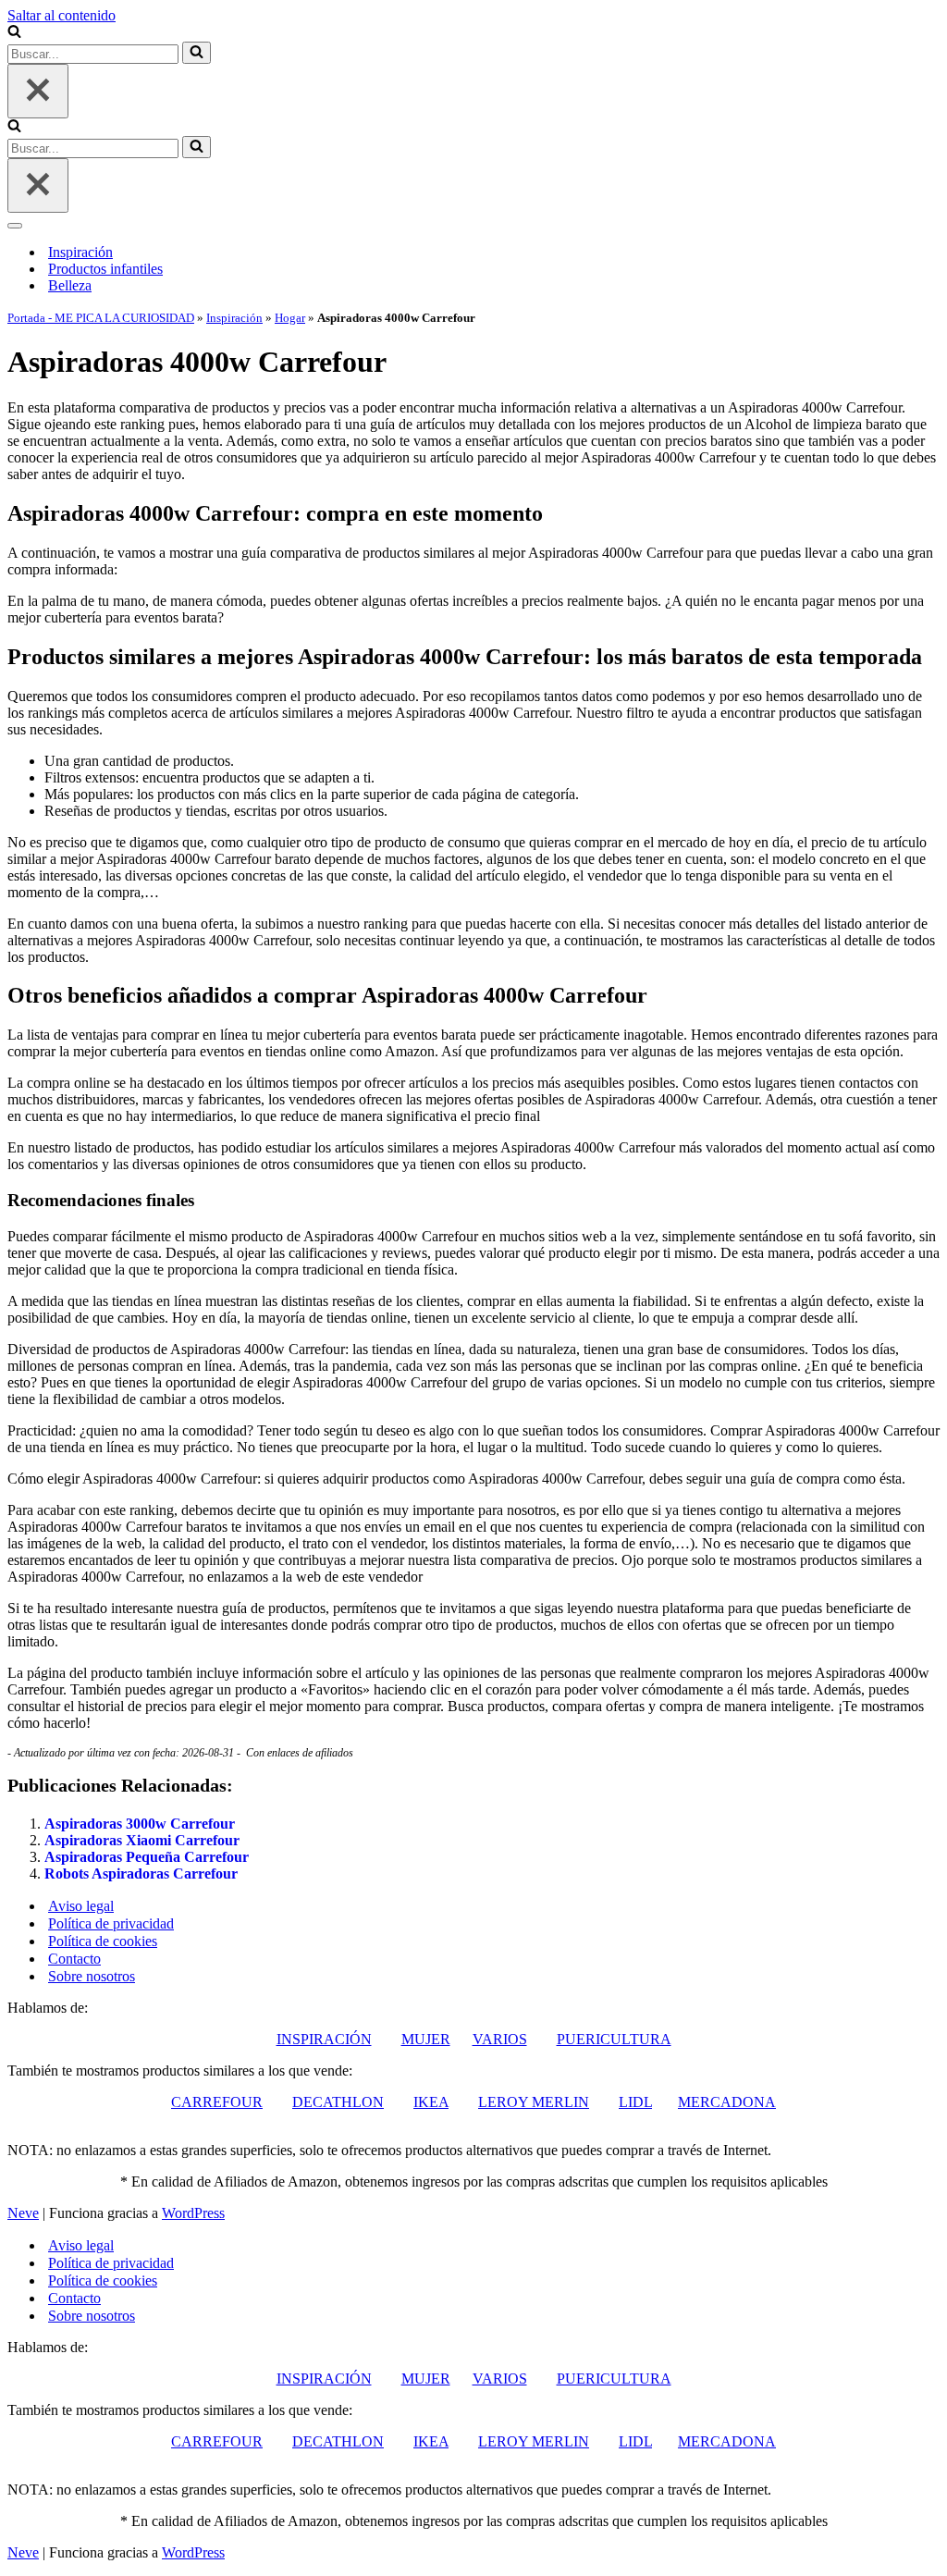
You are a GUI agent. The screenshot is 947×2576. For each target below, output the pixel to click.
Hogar (290, 318)
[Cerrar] (38, 91)
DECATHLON (338, 2102)
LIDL (635, 2102)
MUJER (426, 2039)
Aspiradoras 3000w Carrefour (140, 1824)
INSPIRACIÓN (324, 2039)
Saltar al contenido (61, 15)
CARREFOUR (217, 2102)
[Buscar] (14, 33)
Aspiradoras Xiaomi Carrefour (142, 1840)
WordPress (193, 2213)
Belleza (70, 285)
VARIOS (500, 2039)
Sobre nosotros (92, 1976)
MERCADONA (727, 2102)
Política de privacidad (111, 1923)
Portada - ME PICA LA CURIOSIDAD (101, 318)
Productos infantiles (105, 269)
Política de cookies (103, 1941)
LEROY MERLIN (534, 2102)
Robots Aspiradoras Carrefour (141, 1873)
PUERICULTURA (614, 2039)
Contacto (74, 1959)
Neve (23, 2213)
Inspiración (80, 252)
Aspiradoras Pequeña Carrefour (147, 1857)
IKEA (431, 2102)
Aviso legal (81, 1906)
